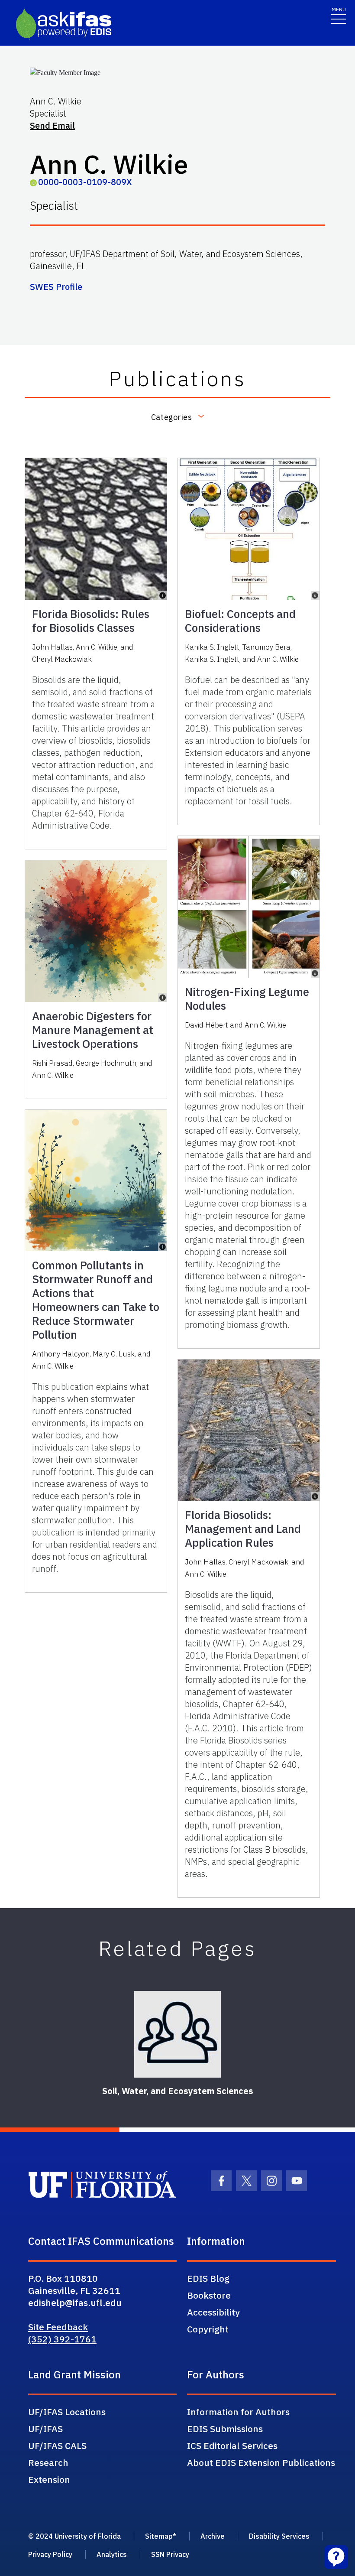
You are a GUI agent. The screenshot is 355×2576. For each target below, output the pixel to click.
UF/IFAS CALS (57, 2446)
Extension (49, 2479)
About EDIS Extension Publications (261, 2462)
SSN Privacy (170, 2554)
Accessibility (213, 2312)
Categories (171, 417)
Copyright (208, 2329)
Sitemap (159, 2536)
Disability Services (279, 2536)
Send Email (52, 125)
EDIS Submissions (225, 2429)
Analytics (112, 2554)
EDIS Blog (208, 2278)
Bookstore (209, 2295)
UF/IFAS (45, 2429)
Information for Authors (238, 2412)
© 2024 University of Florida (74, 2536)
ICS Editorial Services (232, 2446)
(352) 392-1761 (62, 2339)
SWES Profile (56, 287)
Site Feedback (58, 2327)
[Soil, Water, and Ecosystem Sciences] (177, 2034)
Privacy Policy (50, 2554)
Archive (213, 2536)
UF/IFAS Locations (67, 2412)
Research (48, 2462)
